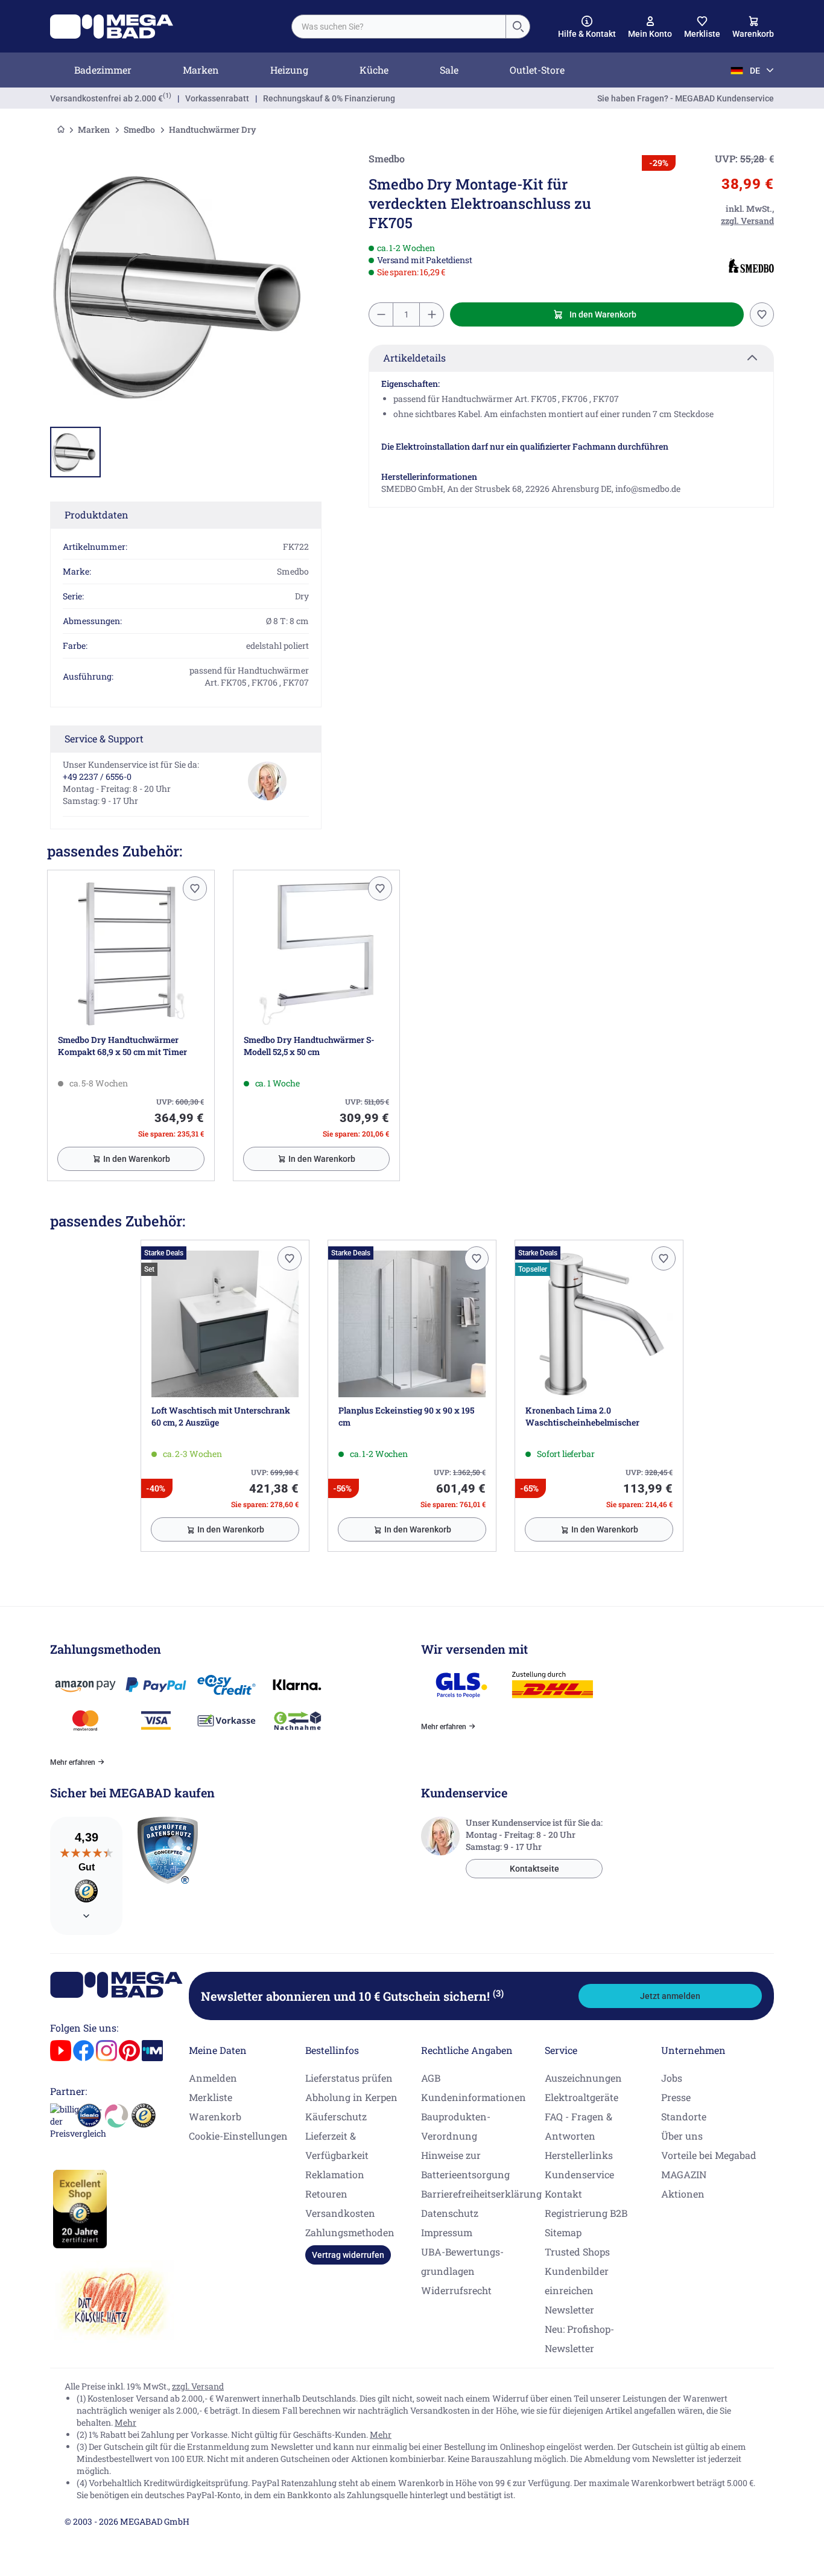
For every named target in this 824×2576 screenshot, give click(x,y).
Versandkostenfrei (106, 98)
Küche (374, 70)
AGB (431, 2078)
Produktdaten (97, 515)
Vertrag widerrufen (348, 2255)
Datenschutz (450, 2213)
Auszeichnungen (583, 2078)
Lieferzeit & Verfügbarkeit (337, 2145)
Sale (449, 70)
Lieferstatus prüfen (349, 2078)
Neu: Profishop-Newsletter (579, 2338)
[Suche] (518, 27)
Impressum (447, 2232)
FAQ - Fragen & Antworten (578, 2126)
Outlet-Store (537, 70)
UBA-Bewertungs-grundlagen (462, 2261)
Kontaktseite (534, 1869)
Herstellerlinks (579, 2155)
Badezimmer (103, 70)
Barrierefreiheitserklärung (481, 2194)
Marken (201, 70)
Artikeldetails (414, 358)
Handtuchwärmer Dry (213, 129)
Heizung (289, 70)
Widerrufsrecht (456, 2290)
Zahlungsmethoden (350, 2232)
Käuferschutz (336, 2116)
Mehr (125, 2422)
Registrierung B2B (586, 2213)
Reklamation (335, 2174)
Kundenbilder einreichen (577, 2281)
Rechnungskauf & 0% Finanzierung (329, 98)
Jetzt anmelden (670, 1996)
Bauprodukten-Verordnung (456, 2126)
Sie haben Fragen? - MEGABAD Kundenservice (686, 98)
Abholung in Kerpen (351, 2097)
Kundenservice (579, 2174)
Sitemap (563, 2232)
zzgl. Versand (198, 2386)
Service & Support (104, 738)
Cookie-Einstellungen (238, 2136)
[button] (587, 27)
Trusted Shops (577, 2252)
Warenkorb (215, 2116)
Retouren (326, 2194)
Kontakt (563, 2194)
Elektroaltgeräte (582, 2097)
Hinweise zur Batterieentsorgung (465, 2165)
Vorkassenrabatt (217, 98)
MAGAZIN (684, 2174)
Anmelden (213, 2078)
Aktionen (683, 2194)
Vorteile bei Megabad (709, 2155)
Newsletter (569, 2310)
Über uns (682, 2136)
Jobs (672, 2078)
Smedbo (139, 129)
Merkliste (211, 2097)
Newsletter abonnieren (352, 1996)
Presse (676, 2097)
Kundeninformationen (474, 2097)
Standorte (684, 2116)
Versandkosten (340, 2213)
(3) (498, 1993)
